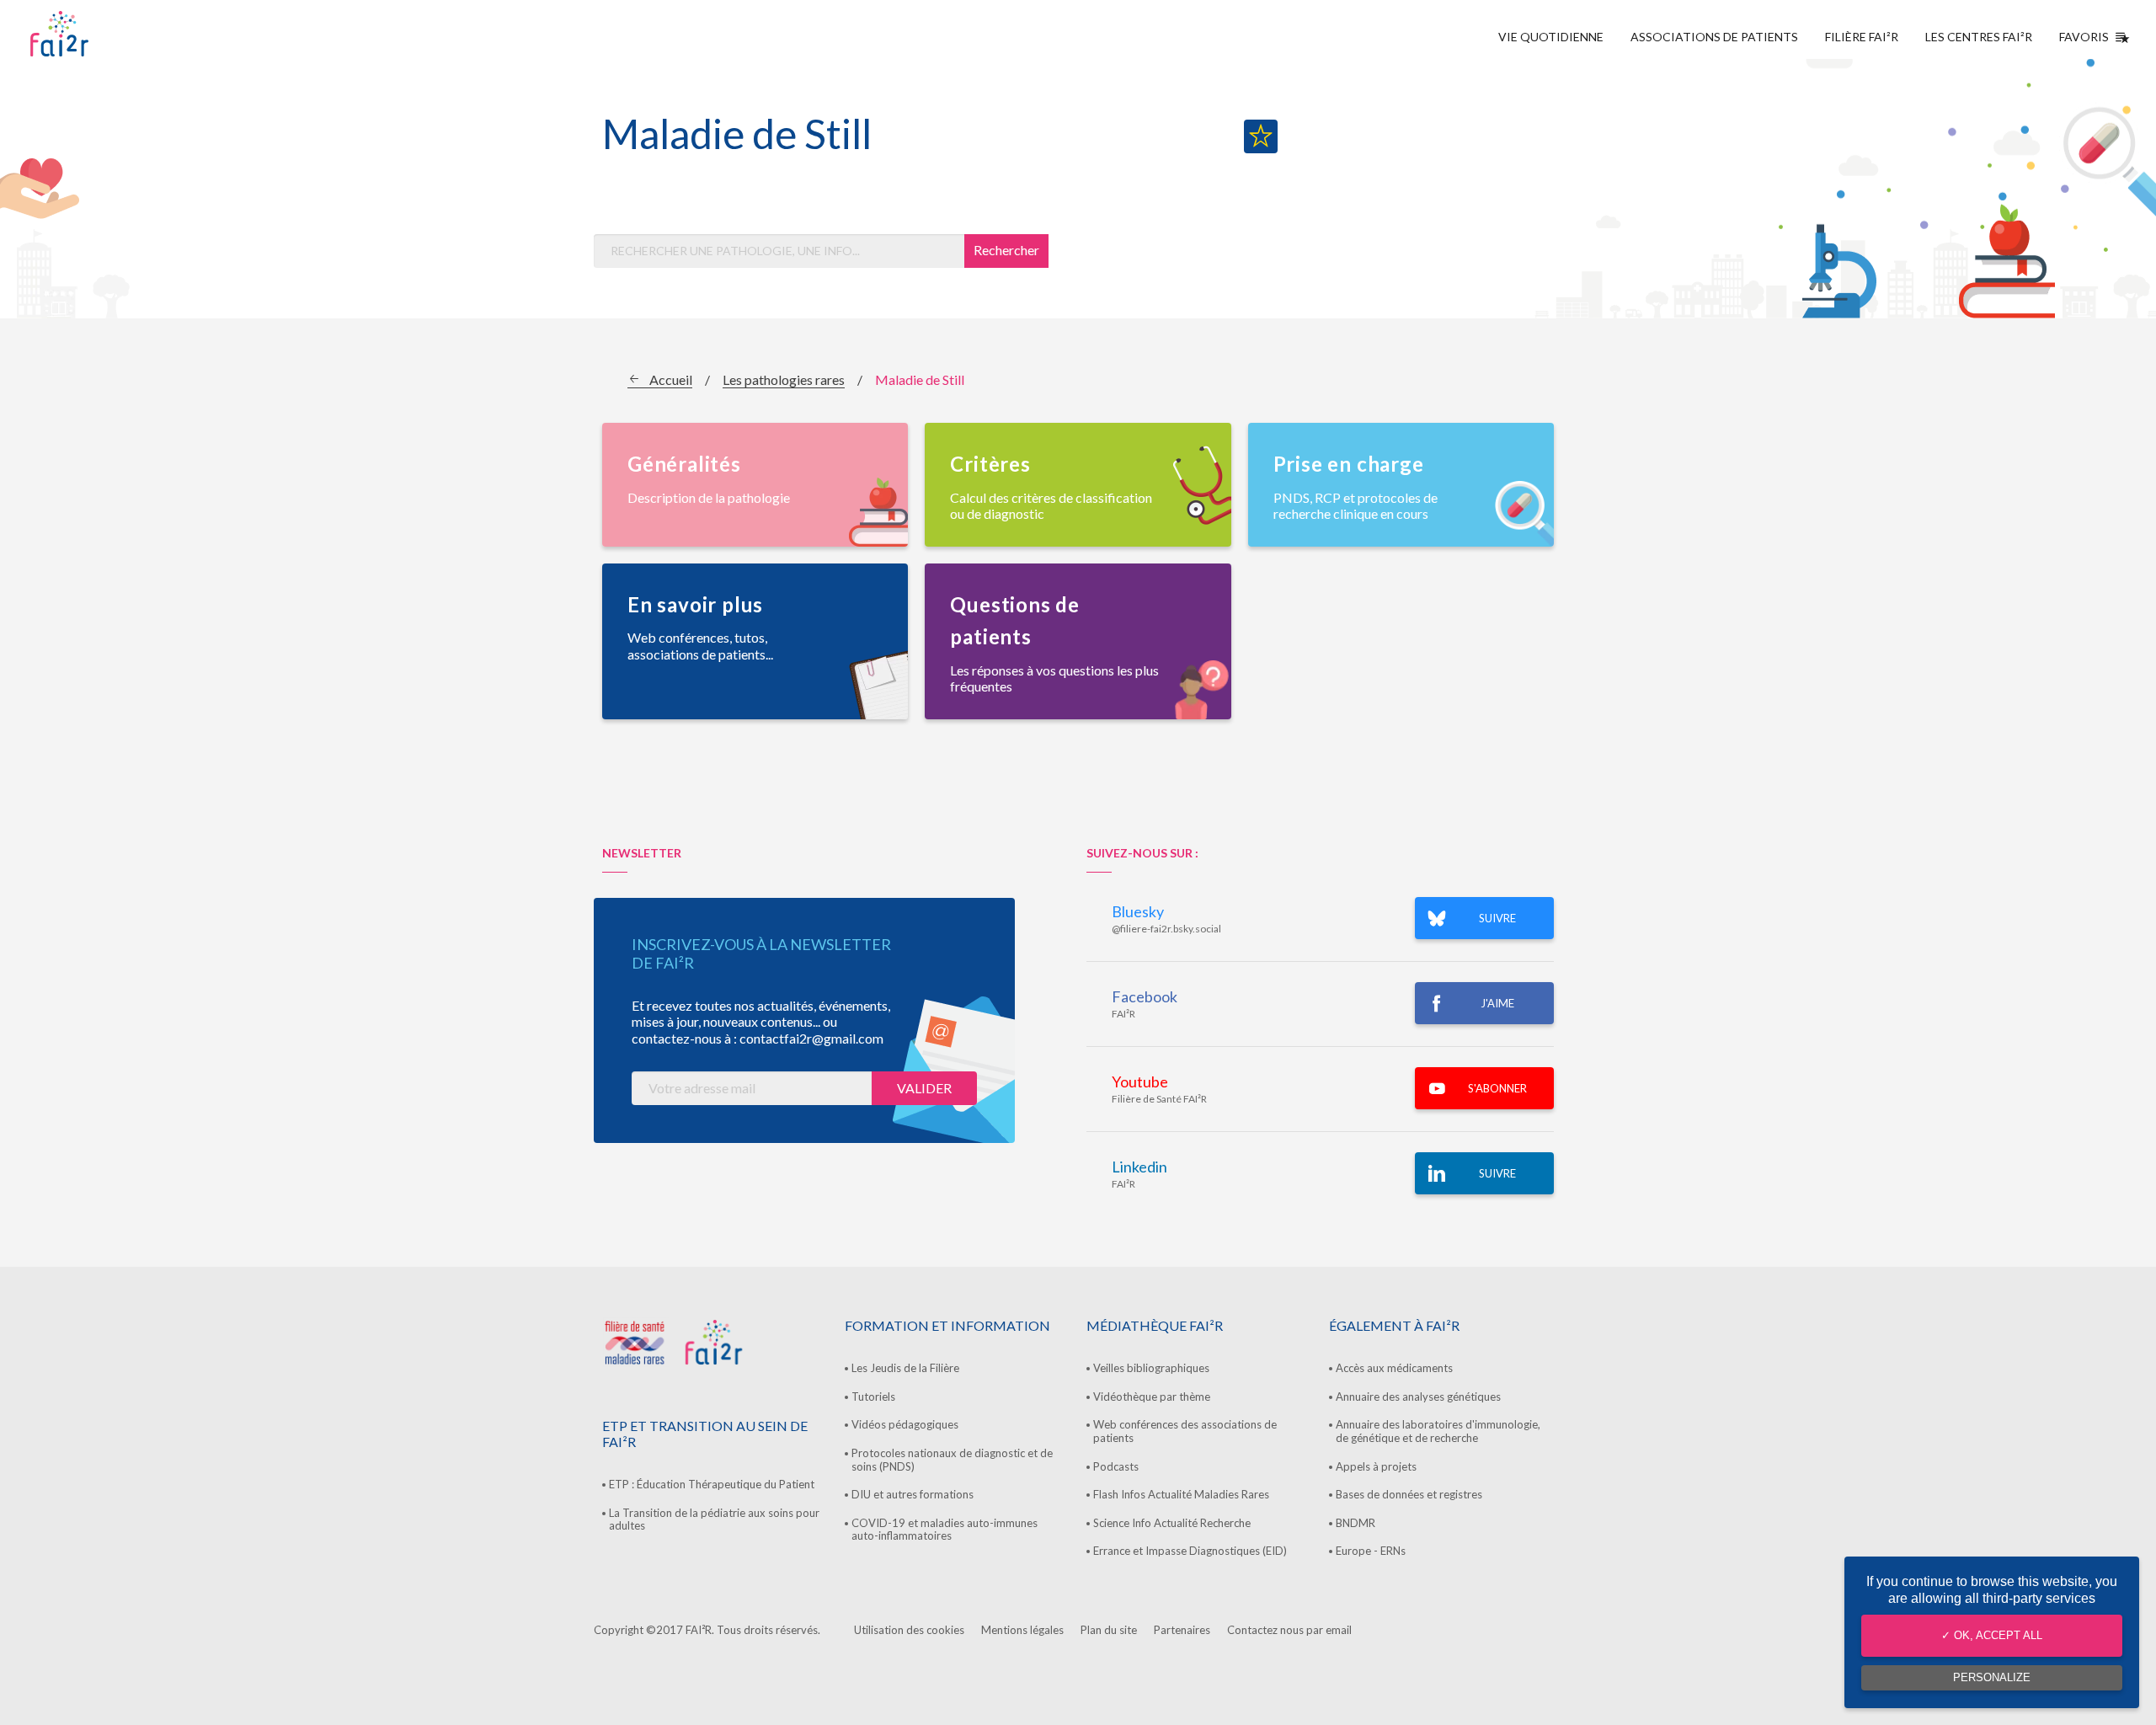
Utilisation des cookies (909, 1630)
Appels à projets (1376, 1466)
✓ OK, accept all (1992, 1635)
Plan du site (1109, 1630)
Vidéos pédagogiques (905, 1424)
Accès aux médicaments (1394, 1368)
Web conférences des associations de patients (1185, 1431)
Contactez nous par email (1289, 1630)
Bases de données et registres (1409, 1494)
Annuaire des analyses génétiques (1418, 1397)
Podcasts (1116, 1466)
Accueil (671, 379)
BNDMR (1356, 1523)
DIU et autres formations (913, 1494)
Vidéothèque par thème (1152, 1397)
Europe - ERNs (1371, 1551)
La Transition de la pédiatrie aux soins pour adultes (714, 1519)
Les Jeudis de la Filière (905, 1368)
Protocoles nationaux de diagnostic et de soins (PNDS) (952, 1460)
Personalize (1992, 1677)
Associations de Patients (1714, 37)
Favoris (2084, 37)
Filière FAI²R (1862, 37)
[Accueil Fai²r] (102, 34)
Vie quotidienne (1551, 37)
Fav (1261, 136)
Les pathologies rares (784, 379)
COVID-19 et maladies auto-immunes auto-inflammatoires (945, 1530)
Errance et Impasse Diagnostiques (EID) (1190, 1551)
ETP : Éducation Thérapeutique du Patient (712, 1484)
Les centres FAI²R (1979, 37)
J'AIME (1497, 1003)
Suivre (1497, 1173)
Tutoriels (873, 1397)
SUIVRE (1497, 918)
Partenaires (1182, 1630)
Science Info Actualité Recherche (1172, 1523)
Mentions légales (1022, 1630)
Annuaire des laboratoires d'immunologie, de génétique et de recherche (1438, 1431)
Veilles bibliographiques (1151, 1368)
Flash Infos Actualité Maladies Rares (1181, 1494)
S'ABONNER (1497, 1088)
